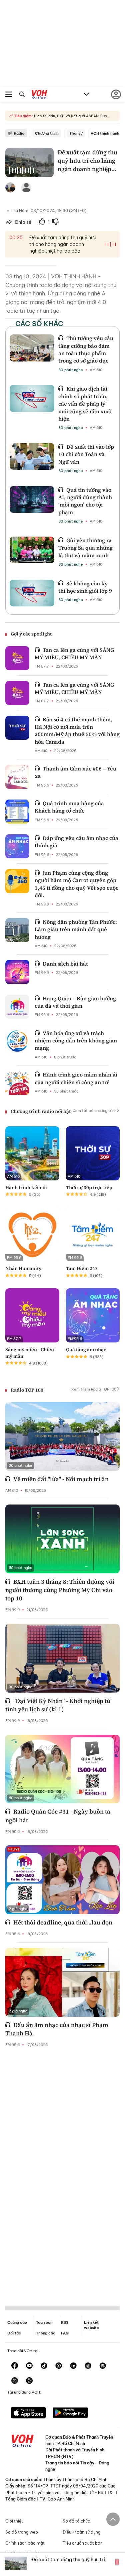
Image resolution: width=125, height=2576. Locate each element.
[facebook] (15, 2366)
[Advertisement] (63, 2172)
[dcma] (103, 2366)
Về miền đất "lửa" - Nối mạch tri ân (61, 1479)
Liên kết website (91, 2325)
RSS (65, 2322)
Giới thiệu (14, 2521)
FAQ (65, 2333)
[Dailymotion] (29, 2381)
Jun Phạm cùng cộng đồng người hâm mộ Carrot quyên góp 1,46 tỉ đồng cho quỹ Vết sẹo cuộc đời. (76, 884)
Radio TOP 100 (27, 1390)
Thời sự (76, 133)
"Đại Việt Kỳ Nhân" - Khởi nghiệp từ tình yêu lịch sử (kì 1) (58, 1705)
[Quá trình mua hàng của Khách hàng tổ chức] (17, 812)
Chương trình (47, 133)
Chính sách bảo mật (25, 2543)
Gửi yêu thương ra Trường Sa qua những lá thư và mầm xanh (85, 548)
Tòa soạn (44, 2322)
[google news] (88, 2366)
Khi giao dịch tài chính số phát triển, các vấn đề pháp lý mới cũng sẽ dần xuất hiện (85, 404)
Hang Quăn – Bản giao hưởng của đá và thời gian (75, 1002)
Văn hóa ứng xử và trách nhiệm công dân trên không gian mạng (76, 1041)
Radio (19, 133)
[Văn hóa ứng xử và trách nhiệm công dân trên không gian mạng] (17, 1041)
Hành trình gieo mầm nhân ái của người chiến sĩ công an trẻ (76, 1078)
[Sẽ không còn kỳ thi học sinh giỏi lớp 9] (32, 593)
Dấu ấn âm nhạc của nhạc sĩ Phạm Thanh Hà (57, 2029)
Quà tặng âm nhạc (86, 1349)
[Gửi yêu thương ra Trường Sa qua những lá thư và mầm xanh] (32, 550)
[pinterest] (59, 2366)
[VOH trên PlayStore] (70, 2413)
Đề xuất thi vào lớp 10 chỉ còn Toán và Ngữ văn (86, 454)
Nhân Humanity (23, 1268)
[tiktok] (44, 2366)
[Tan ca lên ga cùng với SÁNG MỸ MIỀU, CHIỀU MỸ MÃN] (17, 658)
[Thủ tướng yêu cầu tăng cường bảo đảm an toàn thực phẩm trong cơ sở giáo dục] (32, 348)
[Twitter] (15, 2381)
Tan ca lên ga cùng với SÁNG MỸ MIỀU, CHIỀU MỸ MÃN (74, 654)
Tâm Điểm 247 (82, 1268)
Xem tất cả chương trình (94, 1111)
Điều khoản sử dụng (82, 2532)
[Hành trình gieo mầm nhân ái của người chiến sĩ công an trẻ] (17, 1083)
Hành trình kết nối (26, 1187)
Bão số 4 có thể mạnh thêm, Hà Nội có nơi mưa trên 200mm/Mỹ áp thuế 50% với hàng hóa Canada (77, 731)
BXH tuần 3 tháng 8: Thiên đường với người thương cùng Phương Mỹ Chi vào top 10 (60, 1590)
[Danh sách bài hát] (17, 972)
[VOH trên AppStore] (28, 2413)
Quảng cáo (17, 2322)
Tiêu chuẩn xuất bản (83, 2543)
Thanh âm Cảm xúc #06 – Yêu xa (75, 772)
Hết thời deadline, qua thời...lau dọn (63, 1922)
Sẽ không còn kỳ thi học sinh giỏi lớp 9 (85, 587)
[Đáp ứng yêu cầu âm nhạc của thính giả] (17, 846)
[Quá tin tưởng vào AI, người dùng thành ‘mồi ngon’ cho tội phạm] (32, 499)
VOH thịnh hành (105, 133)
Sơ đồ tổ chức (76, 2521)
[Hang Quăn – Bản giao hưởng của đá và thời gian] (17, 1007)
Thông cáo (46, 2333)
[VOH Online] (39, 95)
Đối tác (14, 2333)
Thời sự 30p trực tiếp (89, 1187)
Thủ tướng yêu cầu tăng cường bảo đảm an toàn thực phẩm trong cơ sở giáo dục (86, 349)
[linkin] (73, 2366)
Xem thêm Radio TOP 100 (94, 1389)
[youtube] (29, 2366)
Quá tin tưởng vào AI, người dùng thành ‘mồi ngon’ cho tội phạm (85, 501)
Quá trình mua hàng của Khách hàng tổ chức (69, 807)
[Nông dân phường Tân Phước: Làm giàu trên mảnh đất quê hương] (17, 930)
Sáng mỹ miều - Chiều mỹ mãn (30, 1353)
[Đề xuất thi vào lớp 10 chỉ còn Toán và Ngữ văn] (32, 456)
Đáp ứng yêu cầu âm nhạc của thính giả (76, 842)
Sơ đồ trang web (22, 2532)
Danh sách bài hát (65, 964)
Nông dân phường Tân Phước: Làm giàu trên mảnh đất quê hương (76, 929)
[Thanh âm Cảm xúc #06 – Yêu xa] (17, 777)
